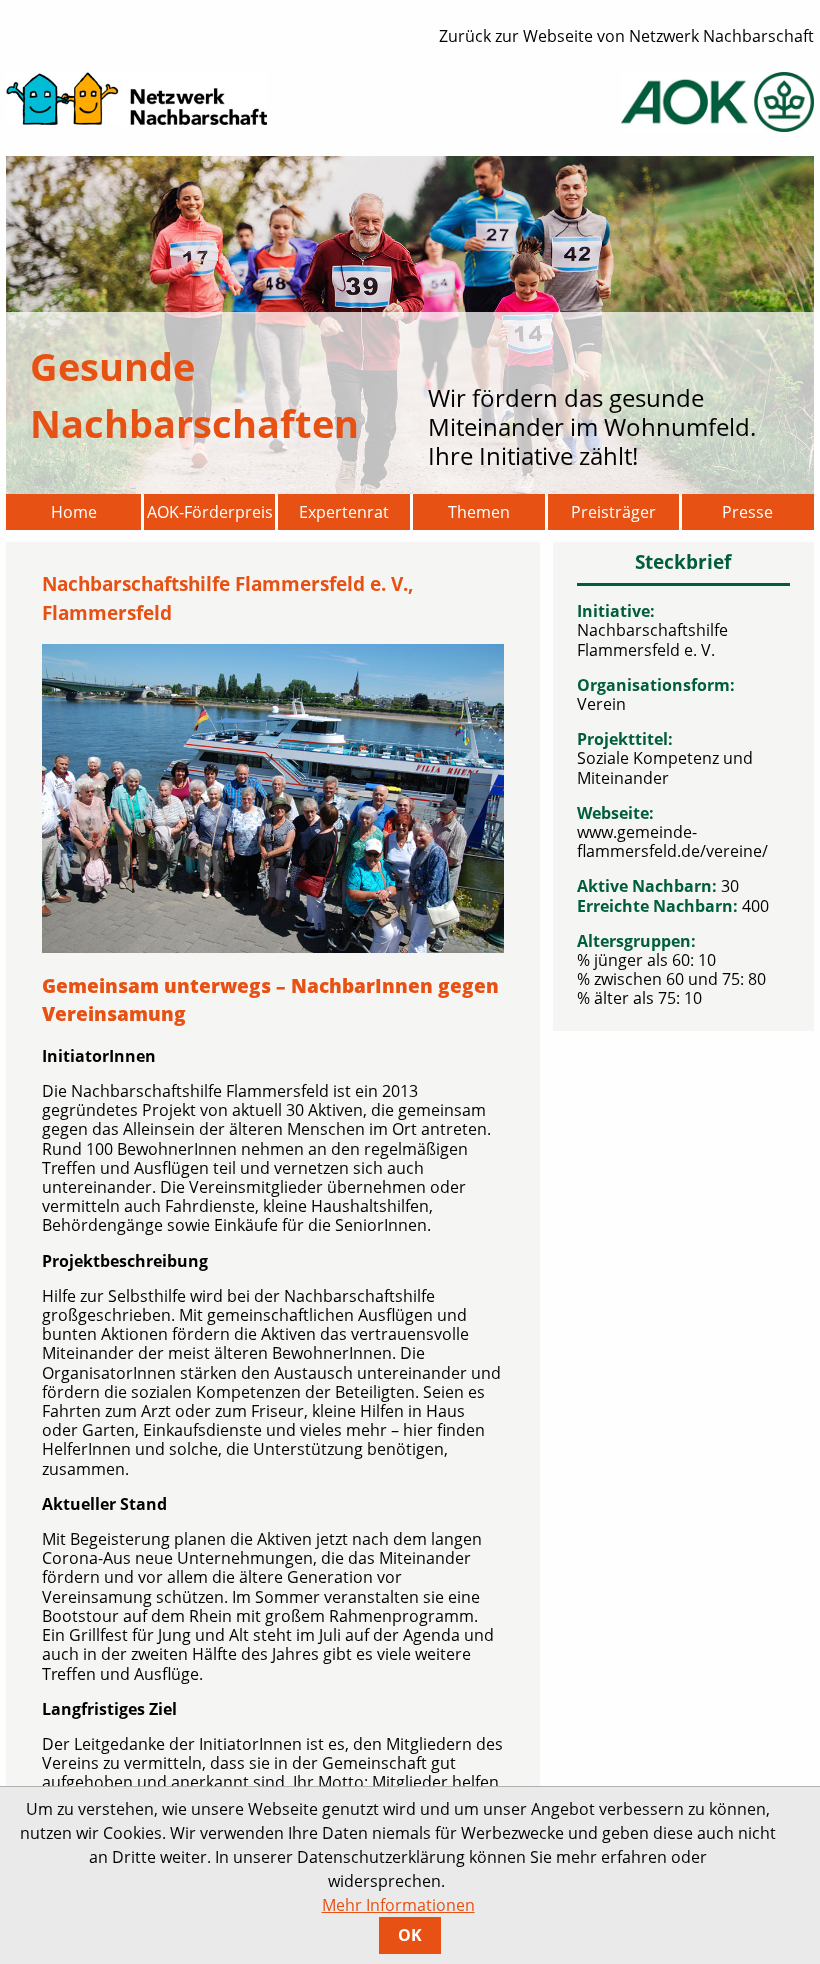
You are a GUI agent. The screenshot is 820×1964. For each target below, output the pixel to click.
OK (410, 1935)
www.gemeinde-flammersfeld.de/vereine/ (672, 841)
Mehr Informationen (398, 1905)
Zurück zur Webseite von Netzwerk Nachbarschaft (626, 36)
